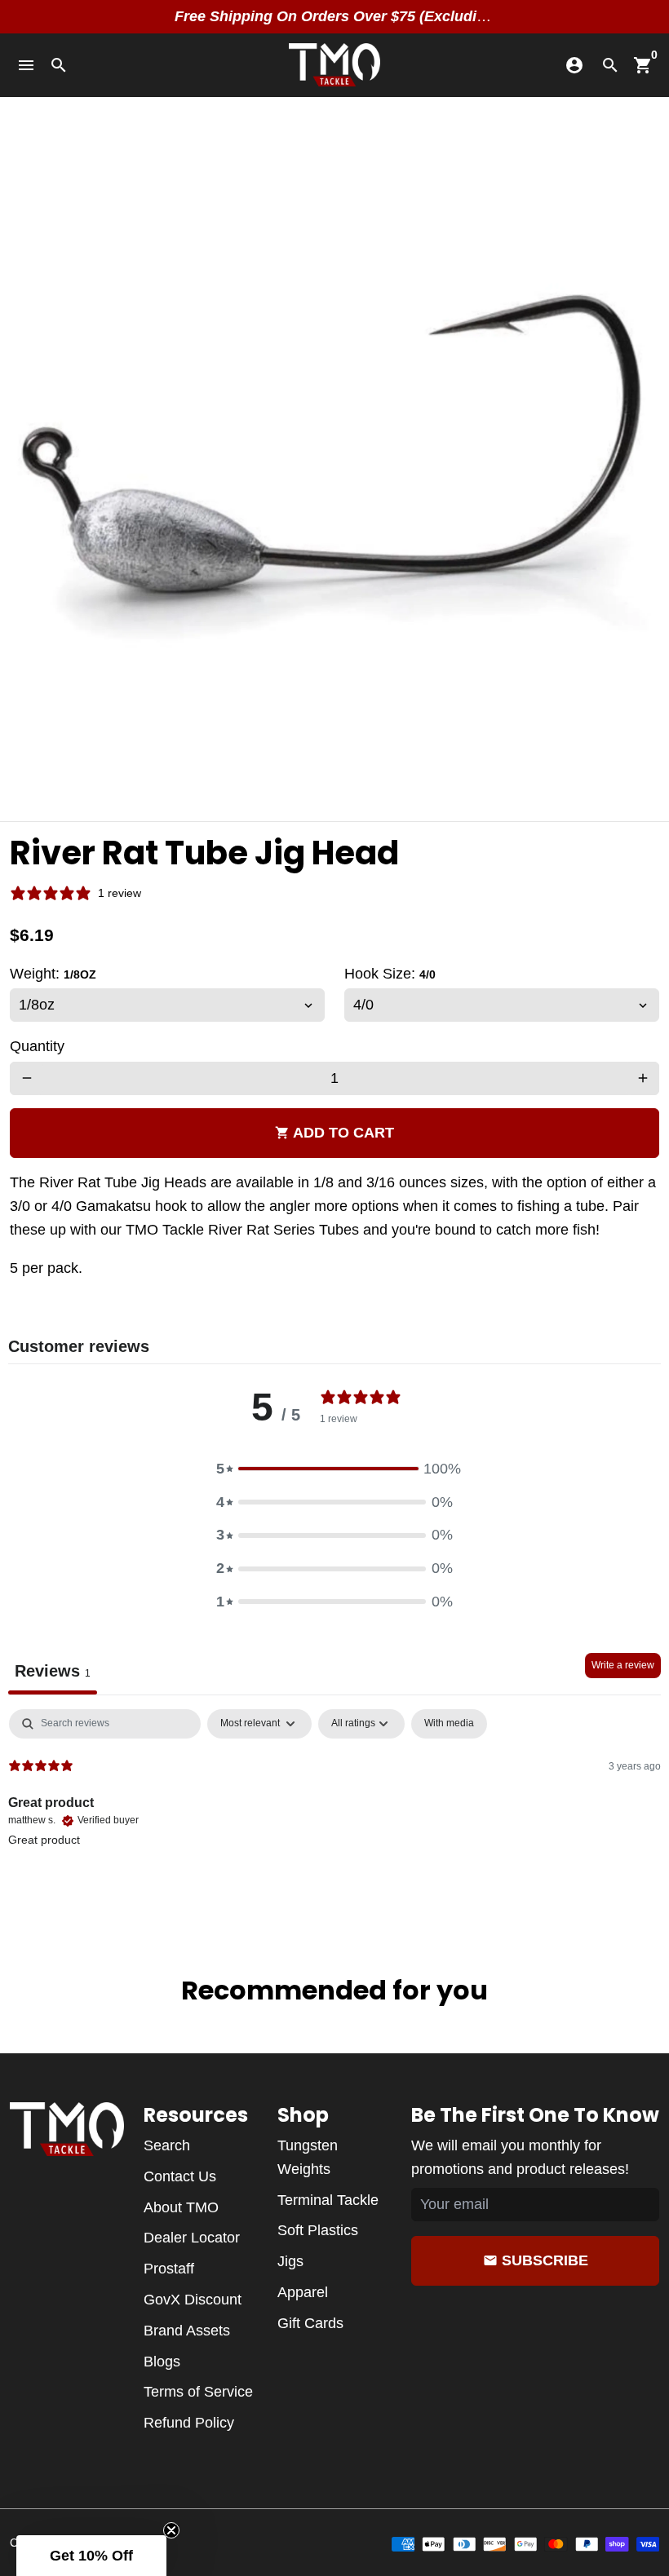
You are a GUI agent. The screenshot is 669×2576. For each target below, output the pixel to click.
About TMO (181, 2207)
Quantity (37, 1046)
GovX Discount (193, 2300)
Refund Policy (189, 2423)
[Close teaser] (171, 2530)
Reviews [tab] (53, 1671)
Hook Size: (390, 974)
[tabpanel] (334, 1814)
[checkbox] (449, 1724)
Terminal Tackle (328, 2200)
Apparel (303, 2292)
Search (167, 2145)
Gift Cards (310, 2323)
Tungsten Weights (308, 2157)
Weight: (53, 974)
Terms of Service (198, 2392)
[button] (334, 1469)
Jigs (290, 2261)
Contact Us (180, 2176)
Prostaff (169, 2269)
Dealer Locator (192, 2238)
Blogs (162, 2362)
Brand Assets (187, 2331)
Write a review (623, 1665)
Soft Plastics (318, 2230)
